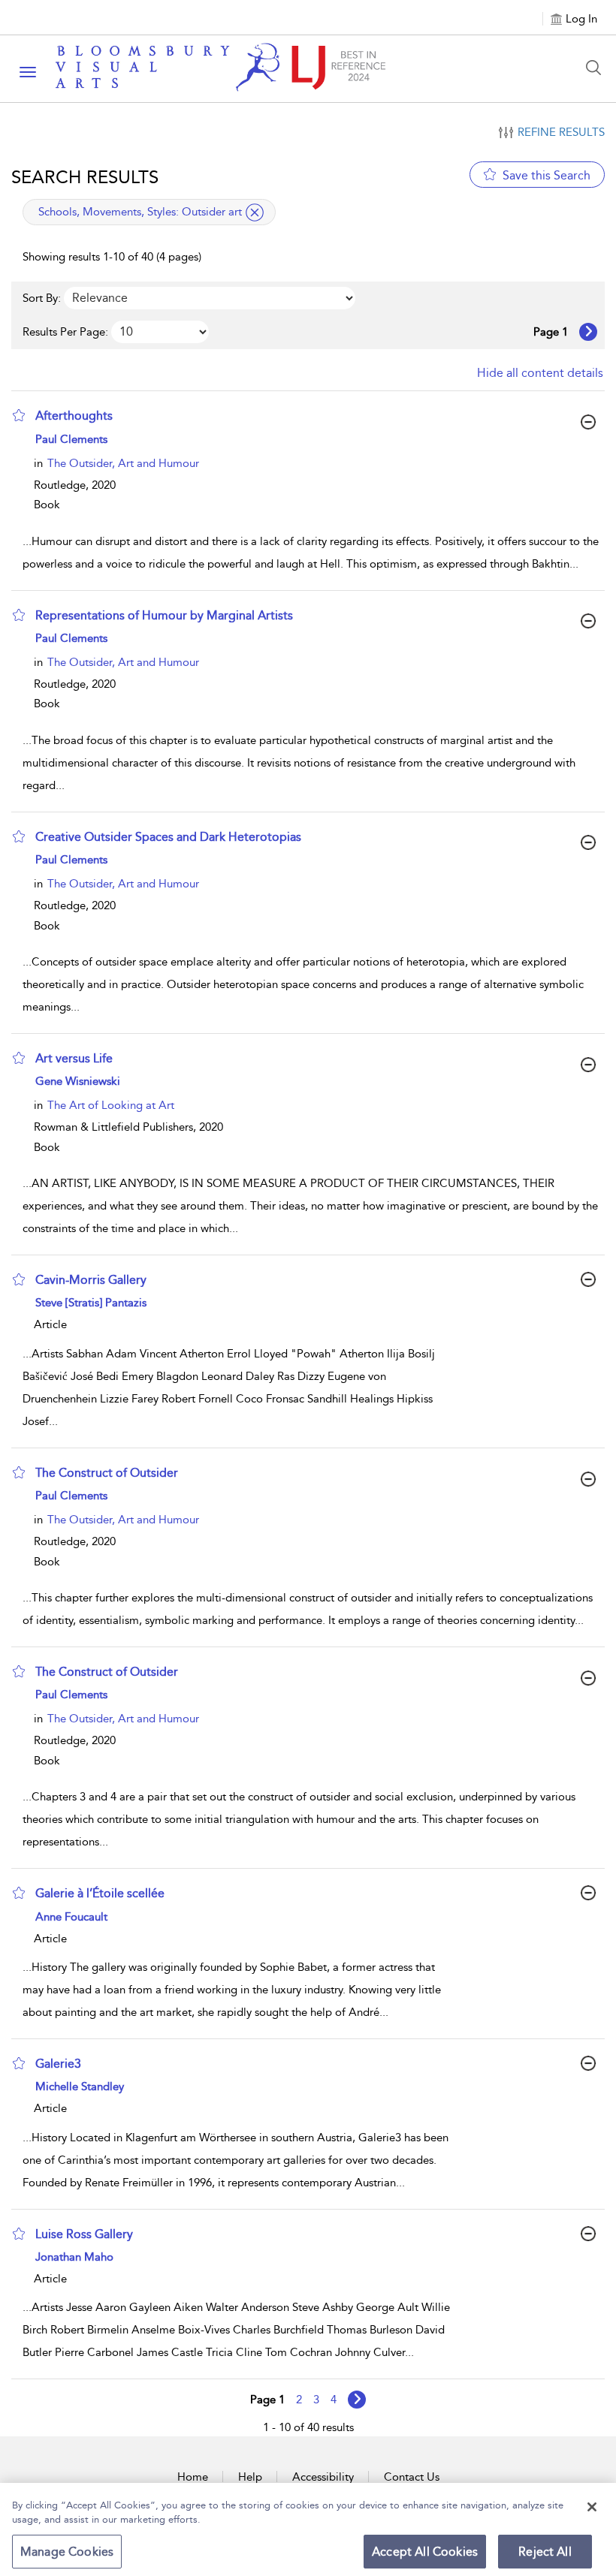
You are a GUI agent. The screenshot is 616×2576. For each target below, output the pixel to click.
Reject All (545, 2552)
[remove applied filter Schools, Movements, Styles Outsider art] (255, 212)
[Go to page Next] (357, 2400)
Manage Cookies (67, 2552)
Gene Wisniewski (78, 1081)
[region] (308, 2529)
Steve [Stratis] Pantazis (91, 1303)
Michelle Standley (80, 2086)
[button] (19, 415)
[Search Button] (597, 68)
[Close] (592, 2507)
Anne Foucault (71, 1917)
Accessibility (323, 2477)
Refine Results (561, 132)
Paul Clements (71, 439)
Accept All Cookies (425, 2552)
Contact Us (412, 2477)
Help (250, 2477)
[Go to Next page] (588, 332)
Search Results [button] (85, 177)
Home (193, 2477)
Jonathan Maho (74, 2257)
